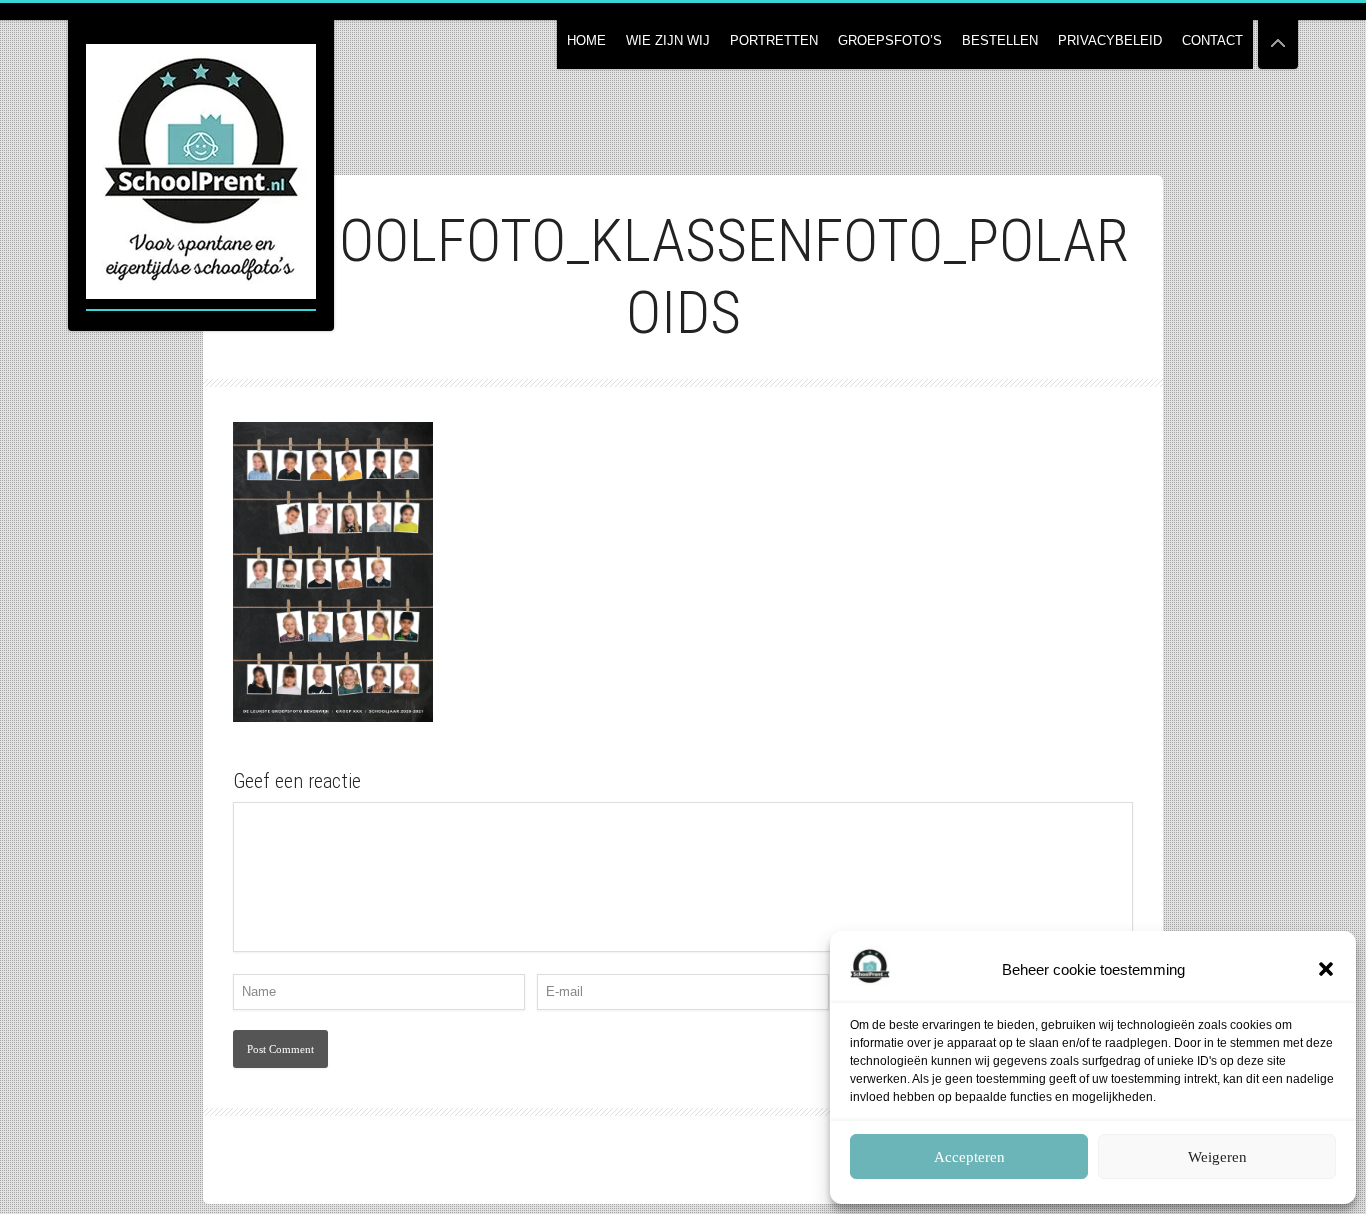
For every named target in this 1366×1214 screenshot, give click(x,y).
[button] (1326, 969)
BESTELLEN (1000, 40)
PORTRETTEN (774, 40)
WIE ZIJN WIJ (668, 40)
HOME (586, 40)
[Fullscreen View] (1278, 34)
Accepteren (969, 1157)
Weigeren (1217, 1157)
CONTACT (1212, 40)
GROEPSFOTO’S (890, 40)
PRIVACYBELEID (1110, 40)
